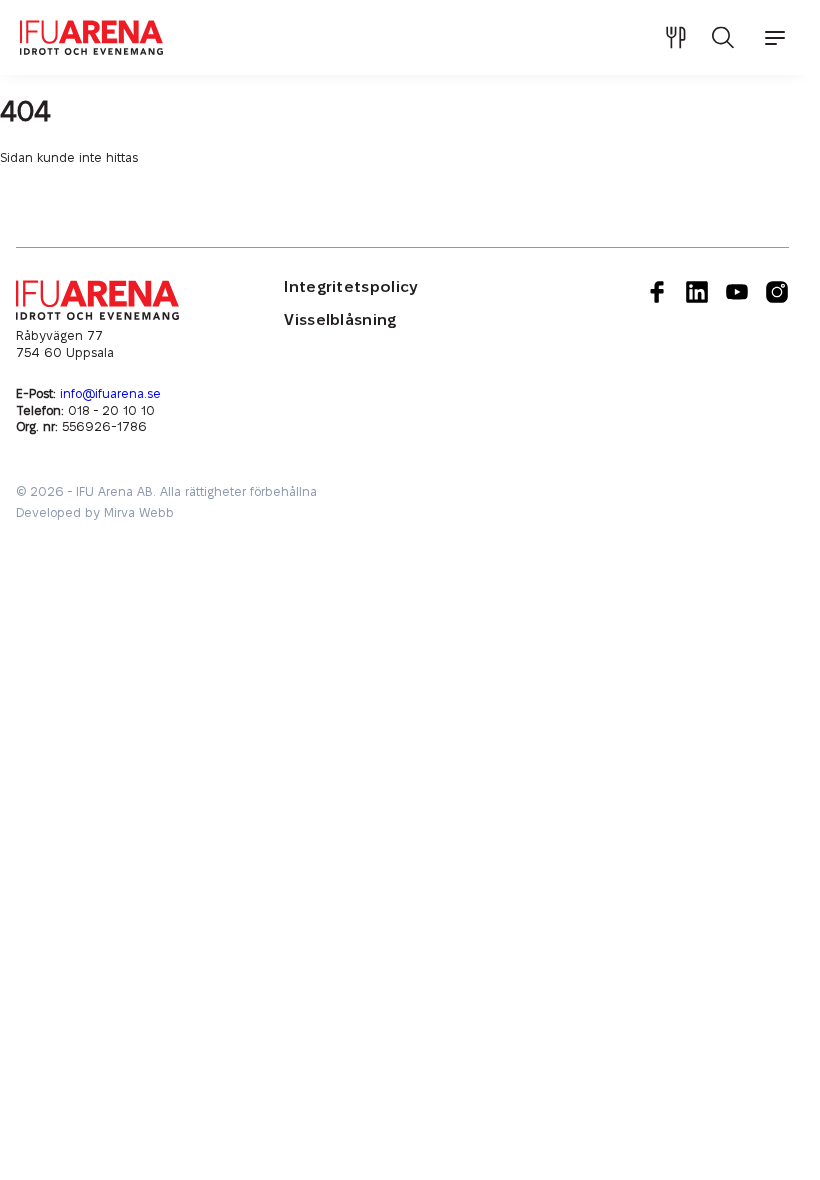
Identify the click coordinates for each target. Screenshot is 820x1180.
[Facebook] (657, 358)
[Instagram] (777, 358)
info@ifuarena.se (110, 394)
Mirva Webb (139, 513)
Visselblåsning (340, 320)
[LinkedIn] (697, 358)
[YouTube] (737, 358)
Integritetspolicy (351, 287)
